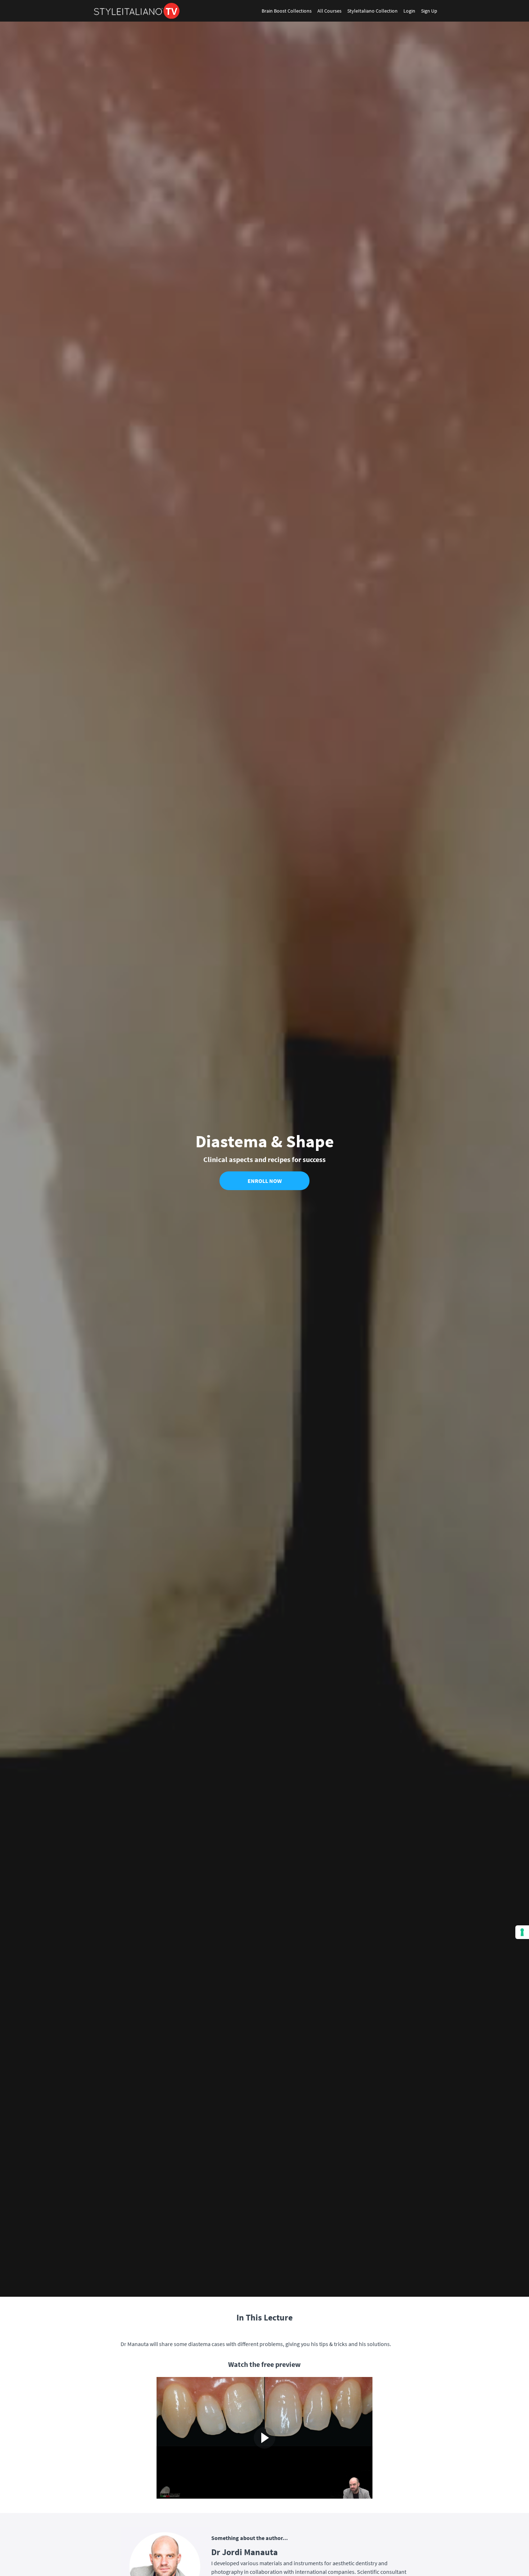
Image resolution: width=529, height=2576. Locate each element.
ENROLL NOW (265, 1181)
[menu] (347, 11)
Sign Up (429, 11)
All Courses (329, 11)
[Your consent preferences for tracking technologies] (522, 1932)
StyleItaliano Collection (372, 11)
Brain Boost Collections (287, 11)
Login (409, 11)
